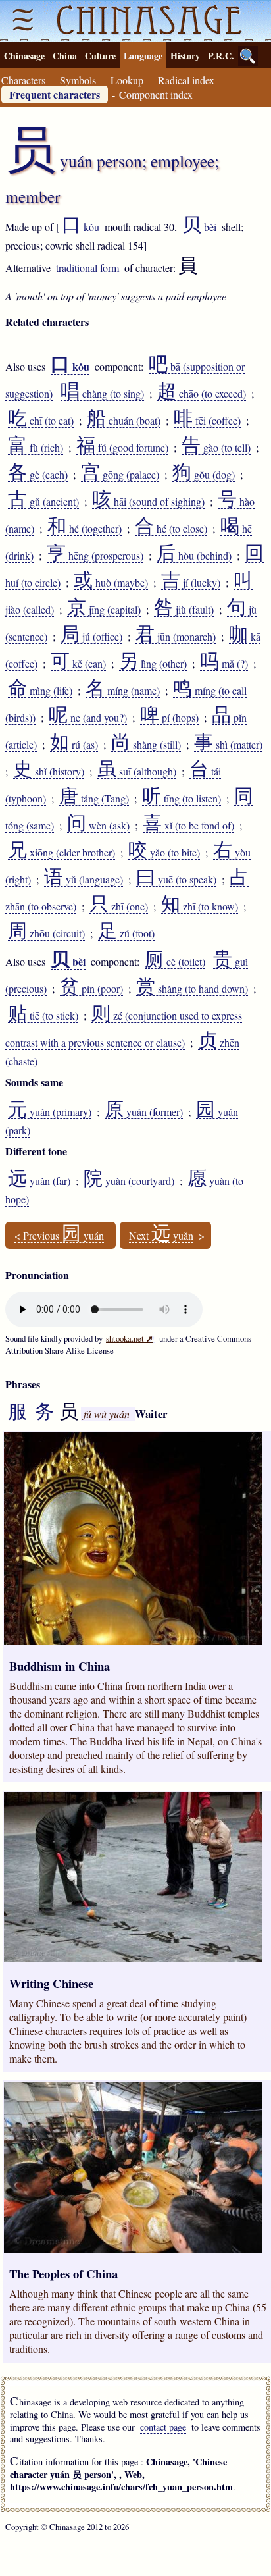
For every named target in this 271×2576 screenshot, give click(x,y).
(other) (153, 664)
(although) (137, 772)
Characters (23, 80)
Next (161, 1236)
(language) (84, 880)
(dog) (204, 475)
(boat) (124, 421)
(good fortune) (122, 448)
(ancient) (43, 502)
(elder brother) (62, 853)
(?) (224, 664)
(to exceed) (202, 394)
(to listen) (182, 799)
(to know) (200, 907)
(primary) (50, 1112)
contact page (163, 2427)
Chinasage (24, 56)
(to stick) (43, 1016)
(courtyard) (129, 1181)
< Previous (59, 1236)
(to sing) (102, 394)
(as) (74, 745)
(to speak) (176, 880)
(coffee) (207, 421)
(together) (85, 529)
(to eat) (41, 421)
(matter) (228, 745)
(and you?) (88, 718)
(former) (144, 1112)
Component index (156, 94)
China (65, 56)
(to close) (171, 529)
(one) (119, 907)
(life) (40, 691)
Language (143, 56)
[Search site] (248, 56)
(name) (123, 691)
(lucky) (191, 583)
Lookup (127, 80)
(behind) (194, 556)
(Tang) (94, 799)
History (185, 56)
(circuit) (46, 933)
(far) (39, 1181)
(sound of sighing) (148, 502)
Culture (100, 56)
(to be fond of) (188, 826)
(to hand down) (192, 989)
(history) (49, 772)
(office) (91, 637)
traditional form (87, 268)
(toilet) (175, 962)
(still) (146, 745)
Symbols (78, 80)
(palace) (120, 475)
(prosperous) (95, 556)
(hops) (169, 718)
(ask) (98, 826)
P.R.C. (221, 56)
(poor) (91, 989)
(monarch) (176, 637)
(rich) (36, 448)
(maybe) (111, 583)
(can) (78, 664)
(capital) (104, 610)
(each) (38, 475)
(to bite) (164, 853)
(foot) (126, 933)
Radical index (186, 80)
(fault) (184, 610)
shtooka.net (130, 1338)
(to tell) (216, 448)
